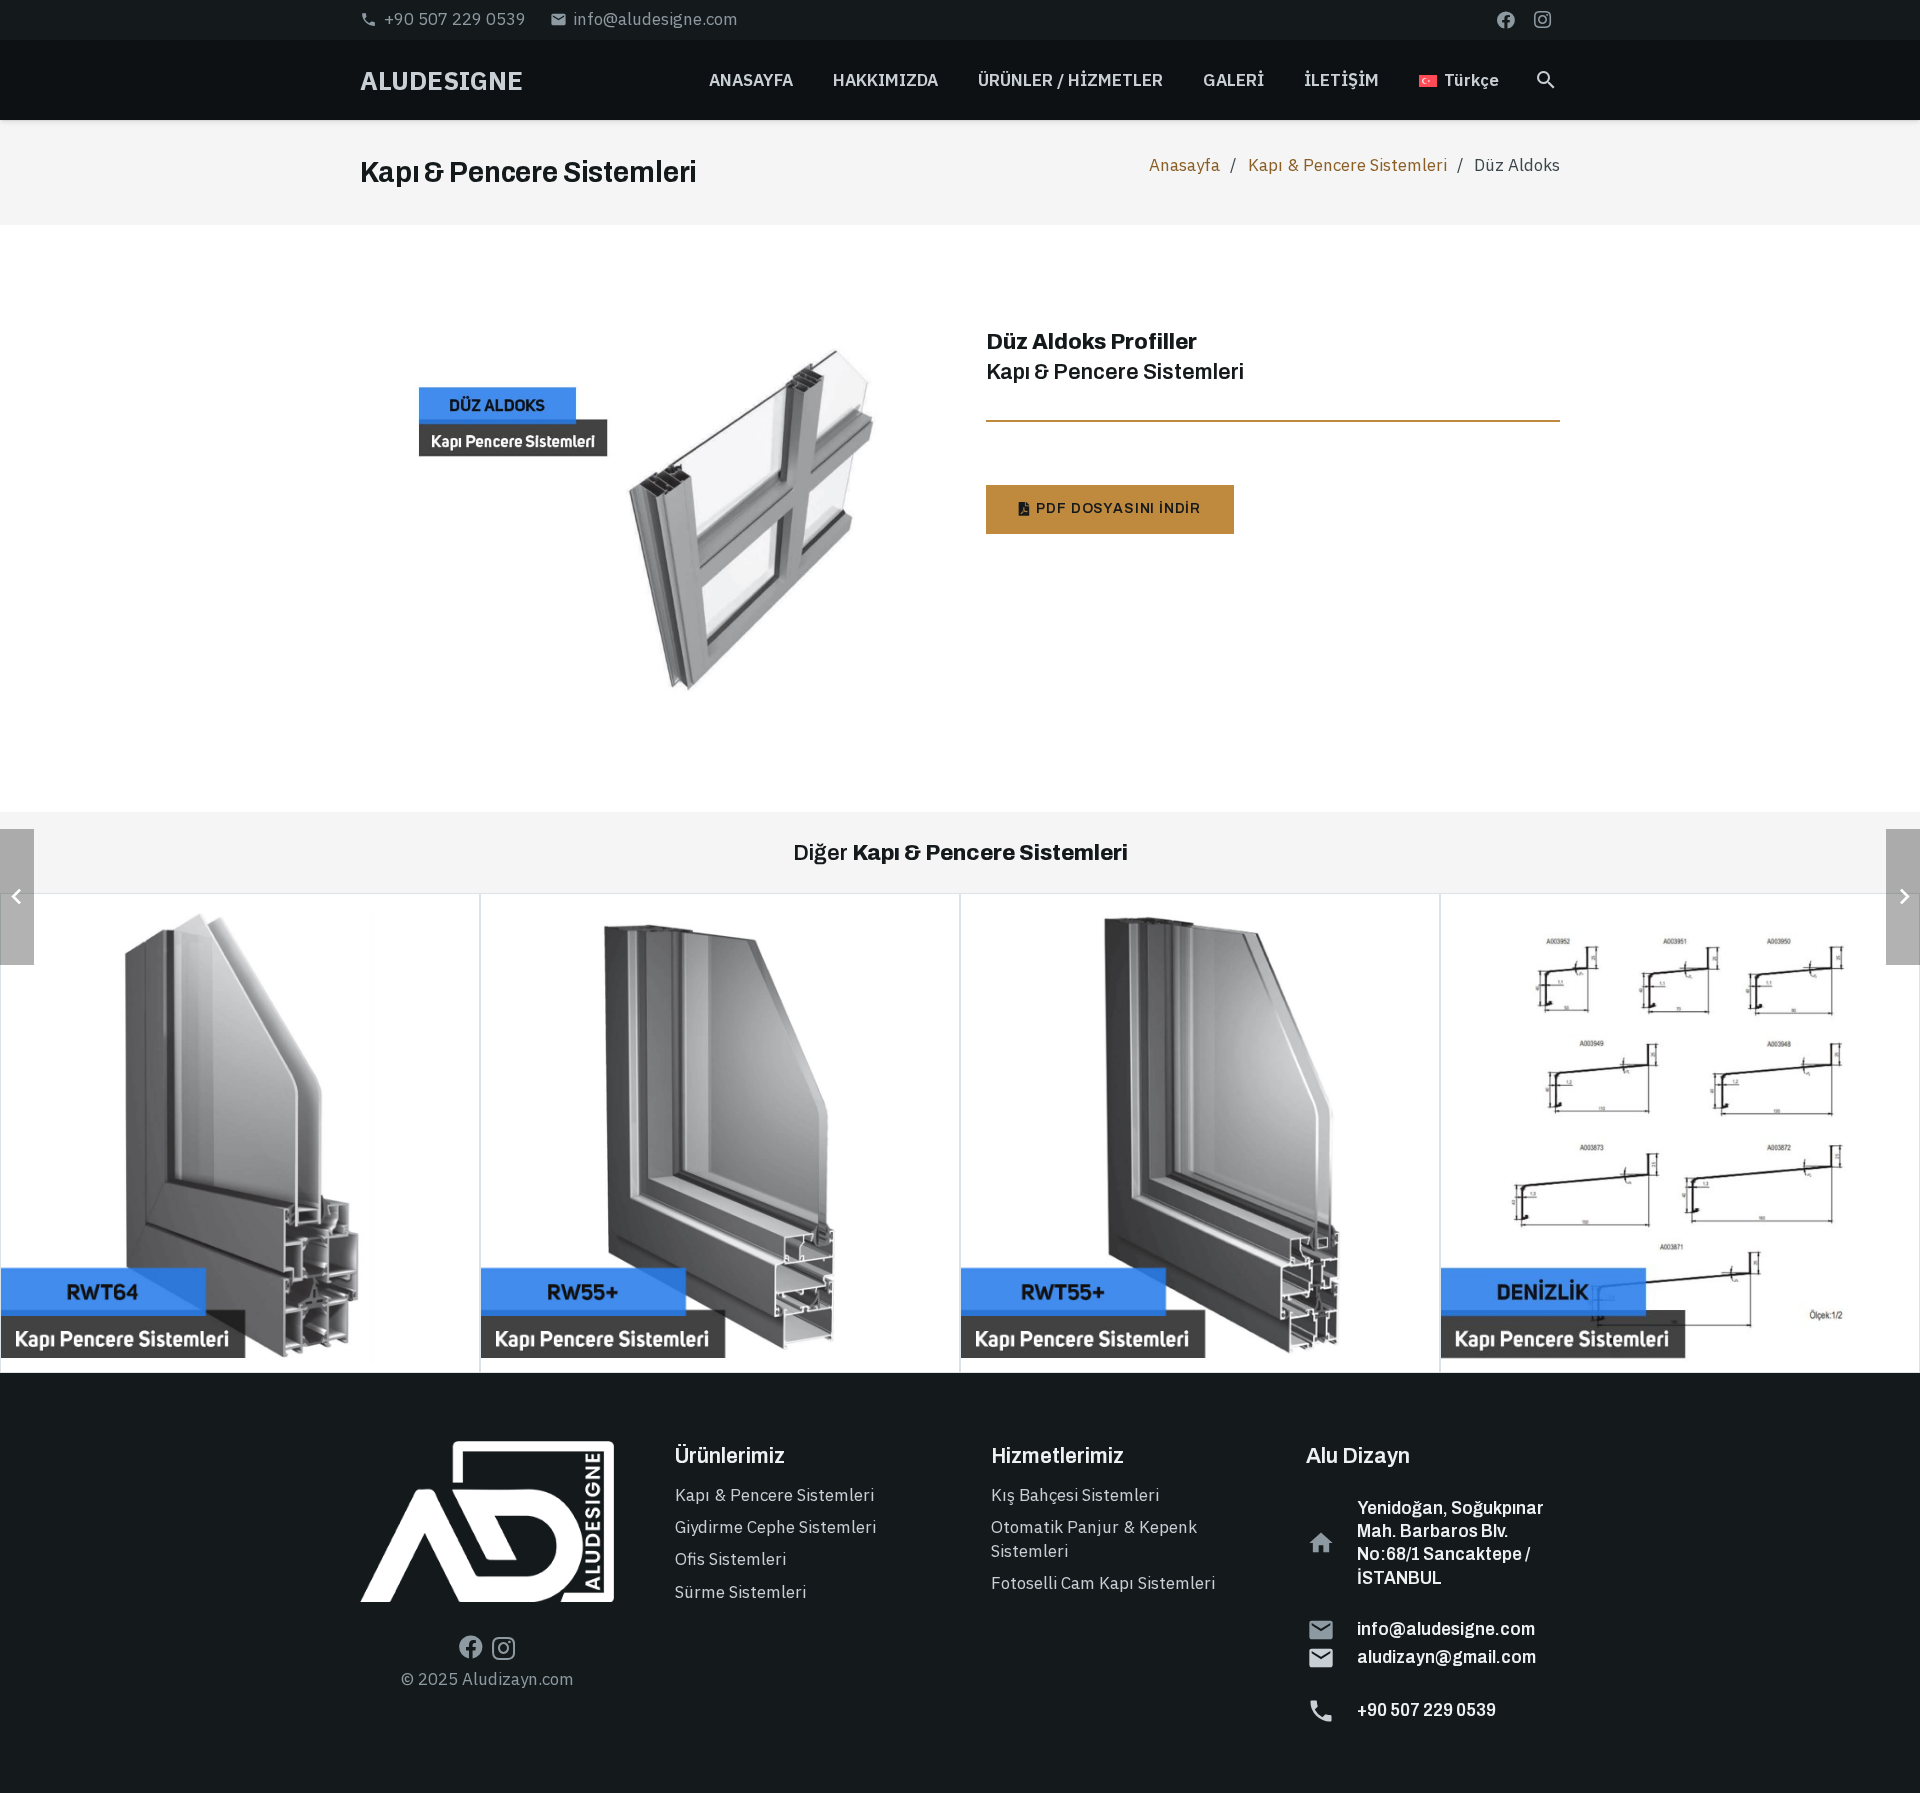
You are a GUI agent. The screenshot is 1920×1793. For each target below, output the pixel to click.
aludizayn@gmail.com (1446, 1657)
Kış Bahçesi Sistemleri (1075, 1495)
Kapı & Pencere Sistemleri (1347, 165)
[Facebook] (1506, 20)
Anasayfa (1184, 165)
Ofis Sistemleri (730, 1559)
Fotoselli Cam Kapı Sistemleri (1103, 1583)
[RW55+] (720, 1133)
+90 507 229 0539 (1426, 1710)
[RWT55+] (1200, 1133)
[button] (1179, 80)
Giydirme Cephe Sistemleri (775, 1527)
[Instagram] (1542, 20)
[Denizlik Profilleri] (1680, 1133)
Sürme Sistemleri (740, 1592)
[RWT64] (240, 1133)
